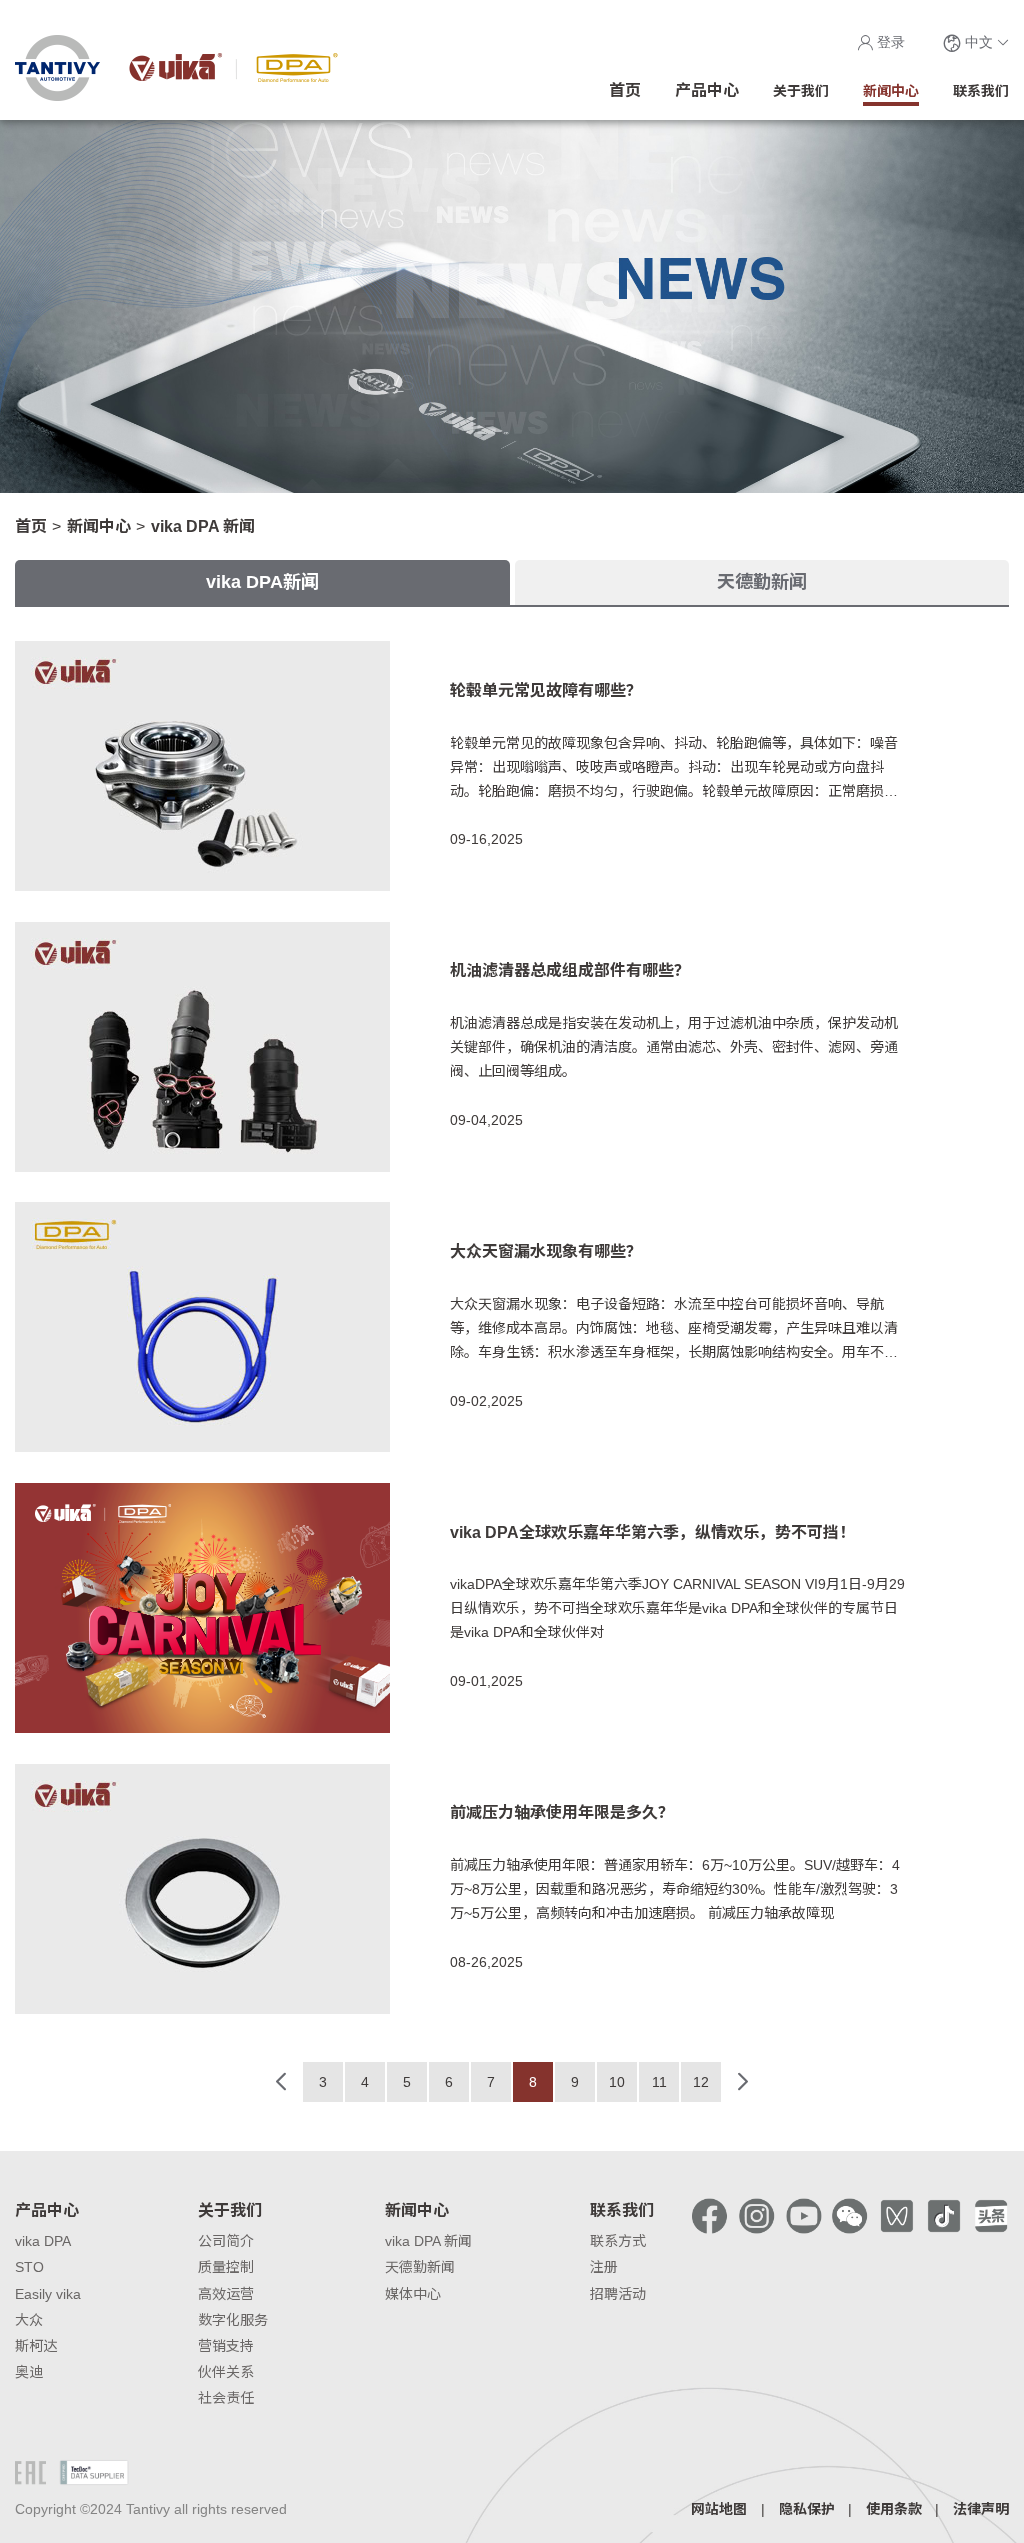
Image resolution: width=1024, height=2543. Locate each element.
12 (701, 2082)
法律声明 (981, 2509)
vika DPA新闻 (262, 582)
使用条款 (894, 2509)
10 (617, 2082)
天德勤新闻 (762, 582)
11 (659, 2082)
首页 (31, 526)
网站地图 (719, 2509)
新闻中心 (99, 526)
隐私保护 (807, 2509)
